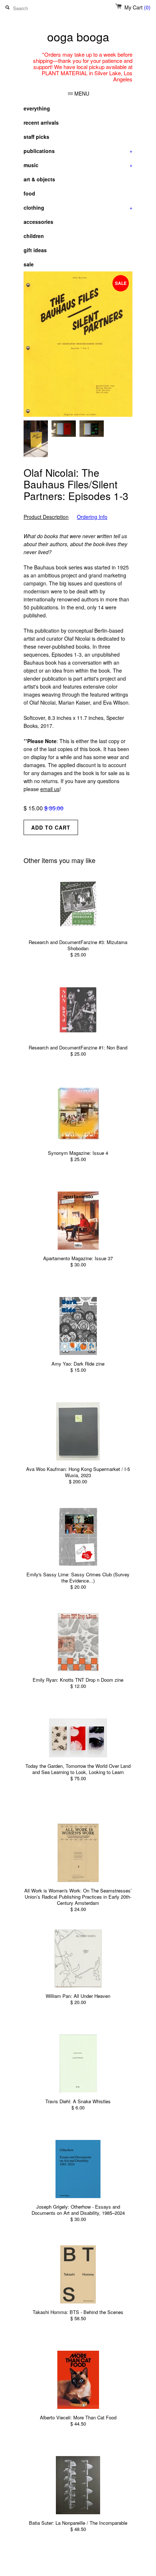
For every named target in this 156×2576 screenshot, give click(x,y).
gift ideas (35, 250)
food (29, 193)
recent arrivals (41, 122)
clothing (78, 207)
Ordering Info (92, 517)
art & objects (39, 179)
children (34, 236)
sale (29, 264)
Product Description (46, 517)
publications (78, 151)
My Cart (137, 7)
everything (37, 108)
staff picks (36, 137)
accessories (38, 222)
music (78, 165)
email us (50, 789)
